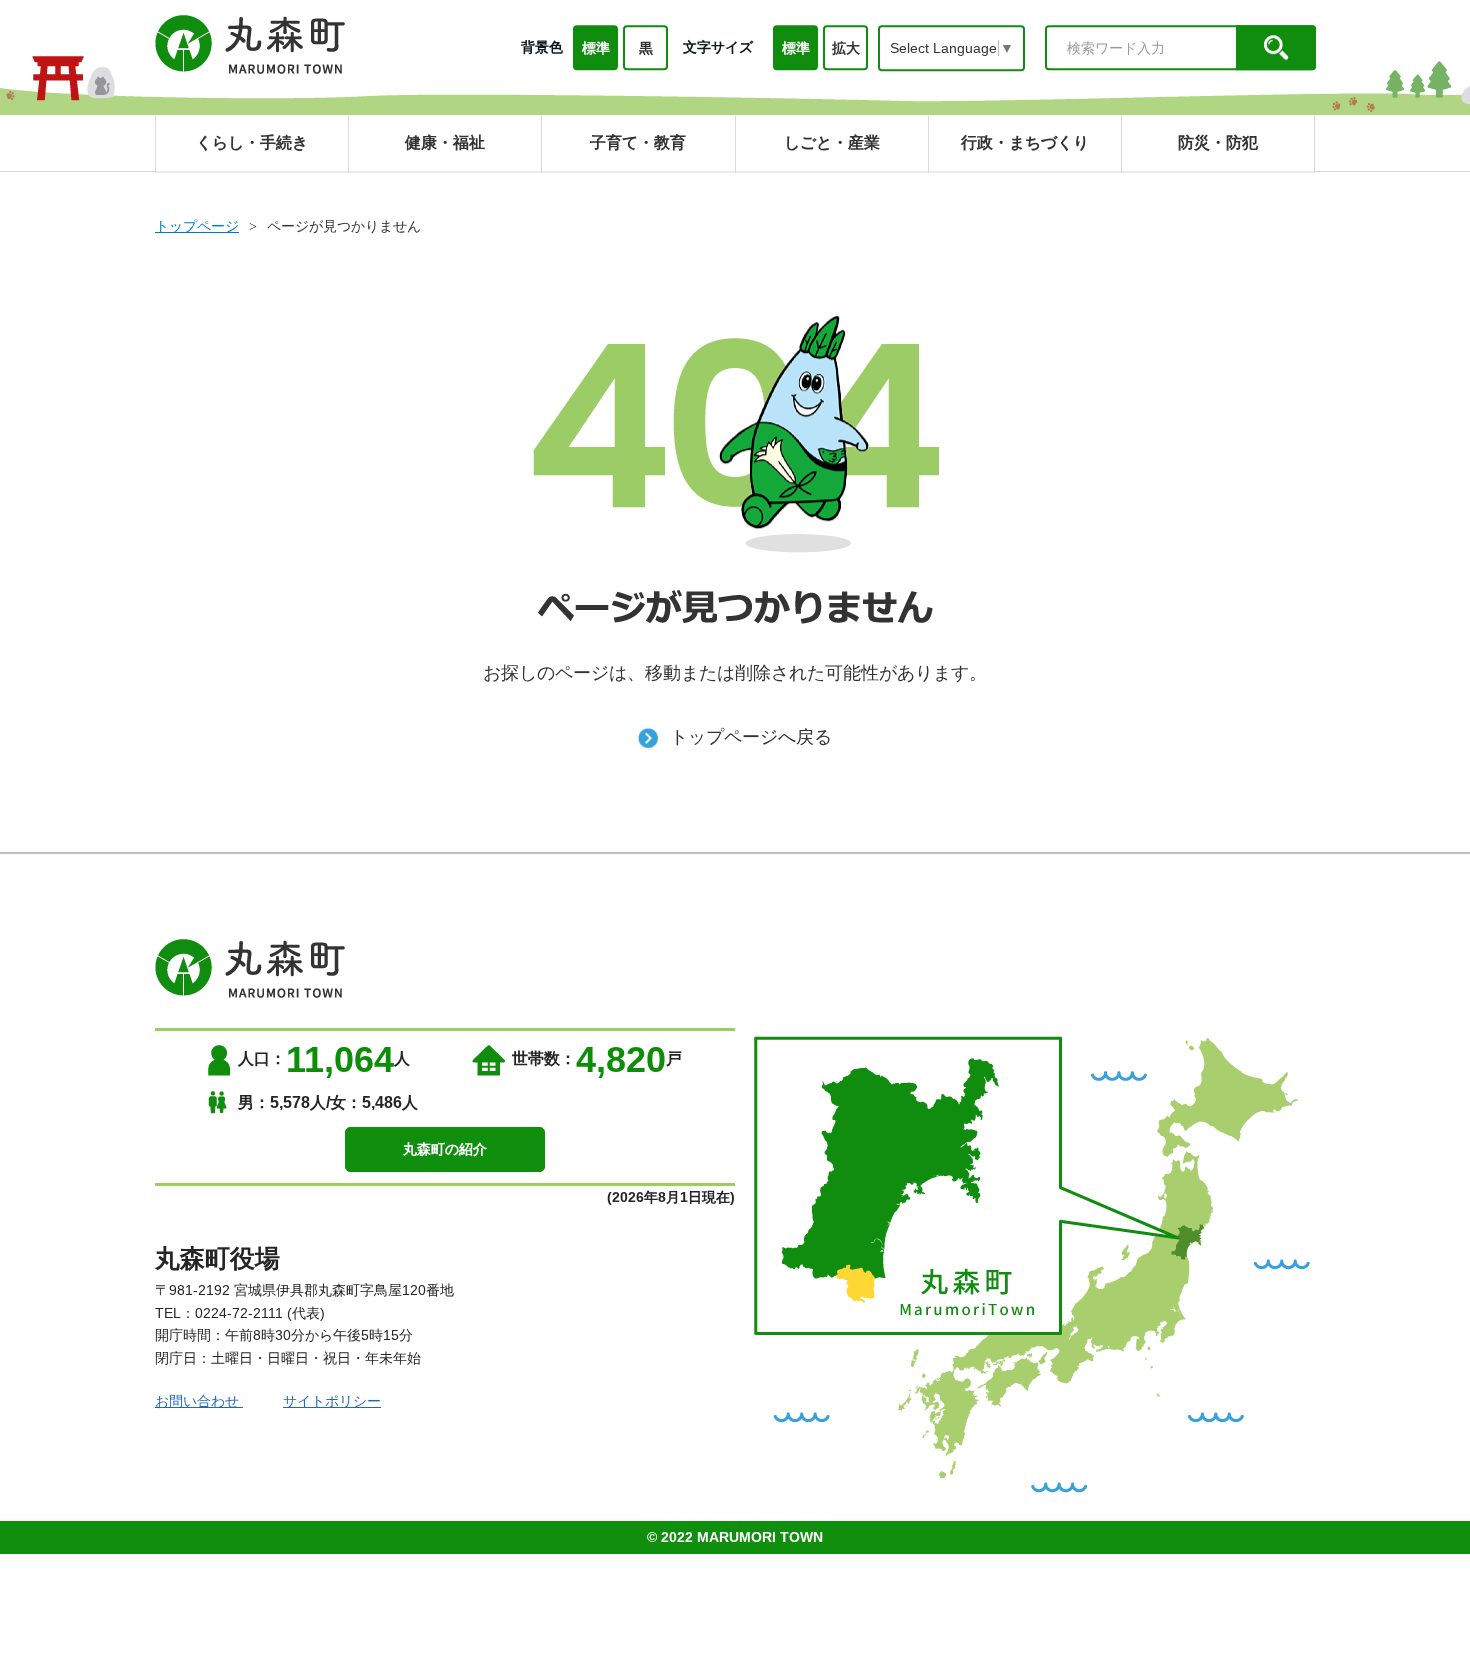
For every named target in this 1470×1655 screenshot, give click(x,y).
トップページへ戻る (751, 737)
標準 (596, 48)
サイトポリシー (332, 1401)
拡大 (846, 48)
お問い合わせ (199, 1401)
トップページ (197, 226)
